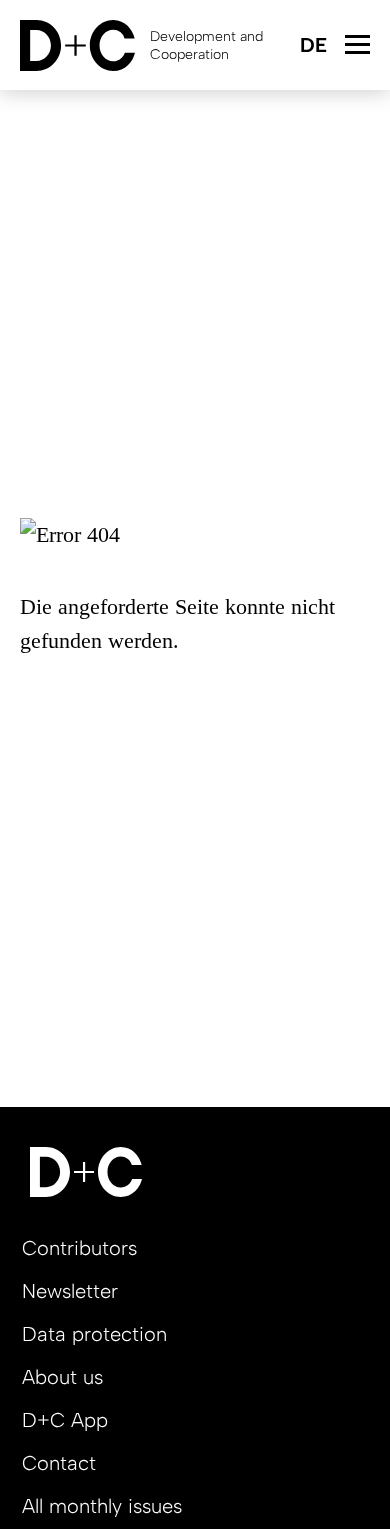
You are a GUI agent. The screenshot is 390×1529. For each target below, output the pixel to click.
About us (62, 1377)
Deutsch (312, 46)
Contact (59, 1463)
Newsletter (70, 1291)
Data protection (94, 1334)
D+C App (65, 1420)
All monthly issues (102, 1506)
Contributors (79, 1248)
